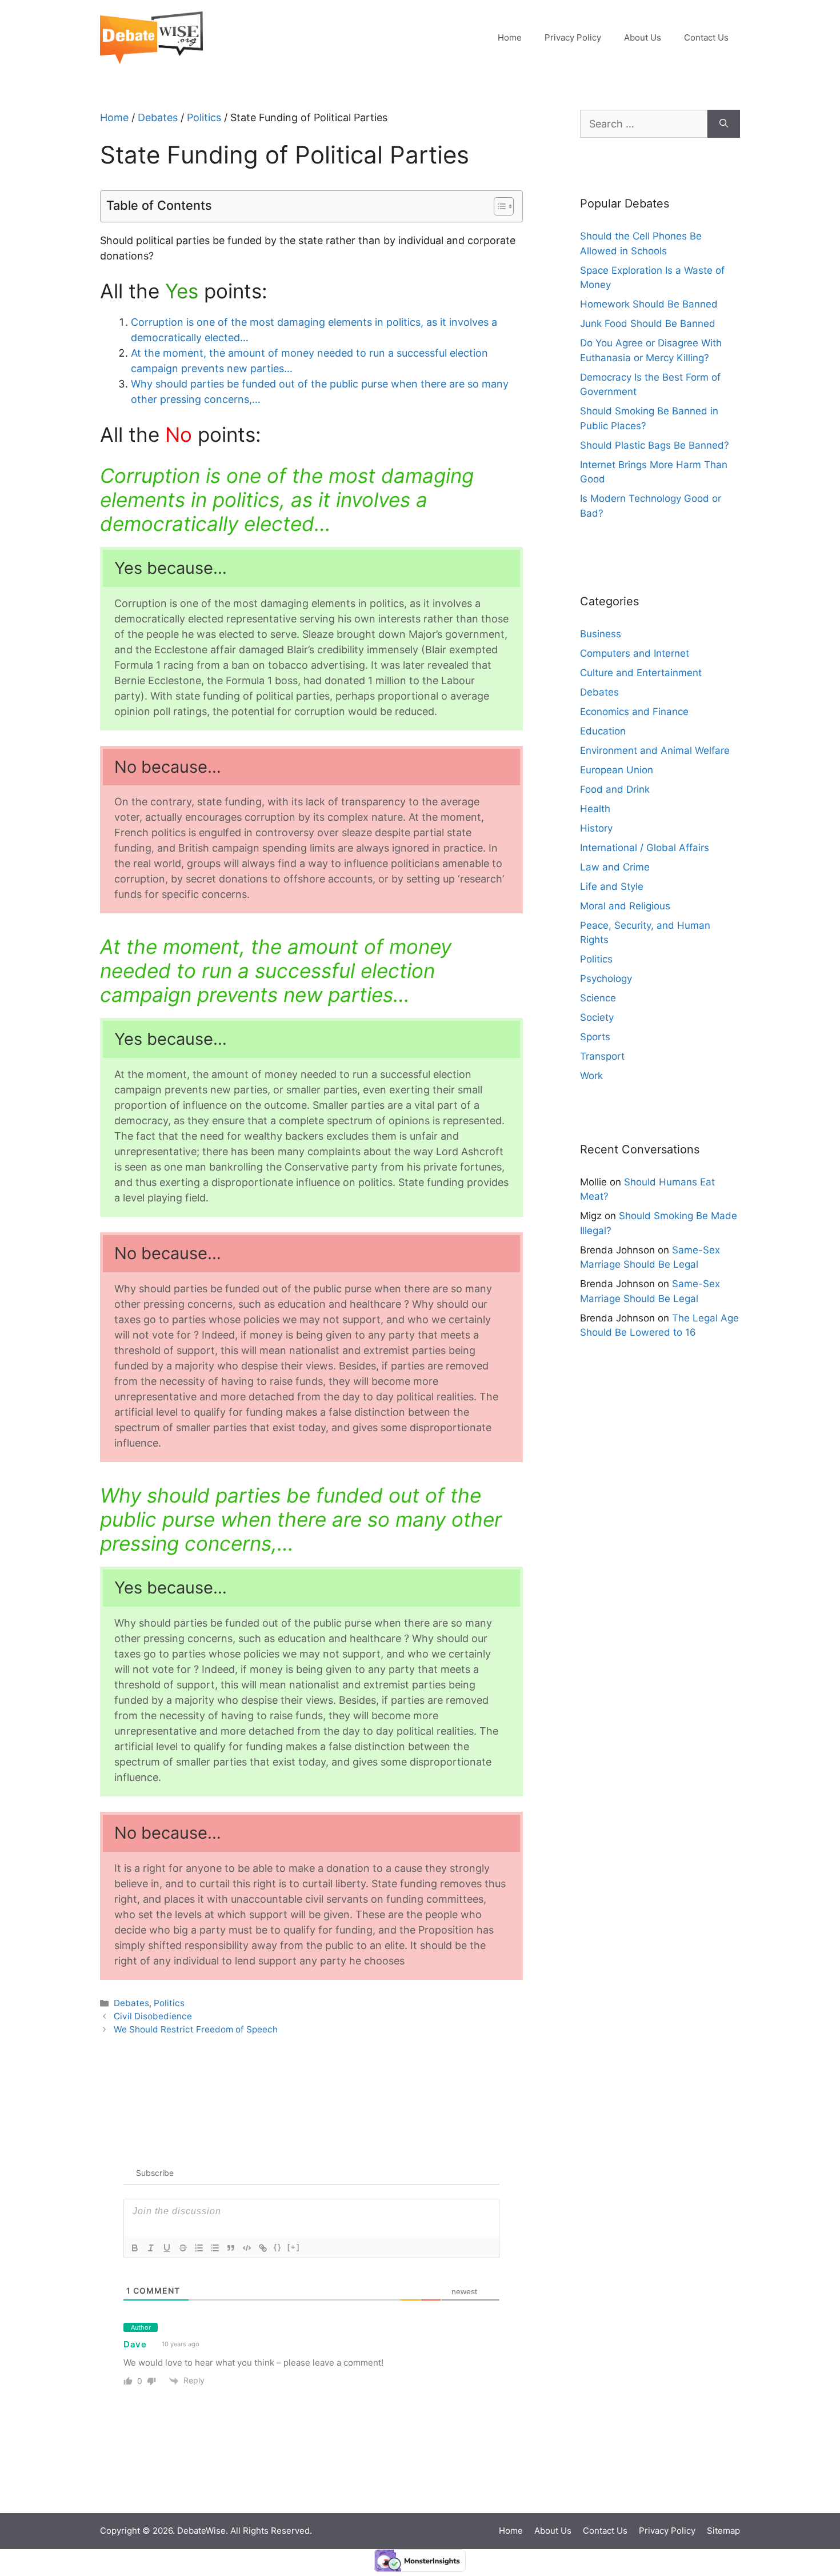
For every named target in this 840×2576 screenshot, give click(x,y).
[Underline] (167, 2248)
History (596, 828)
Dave (135, 2344)
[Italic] (151, 2248)
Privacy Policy (573, 37)
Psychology (606, 979)
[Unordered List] (215, 2248)
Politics (204, 117)
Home (510, 37)
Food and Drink (615, 789)
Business (601, 634)
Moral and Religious (625, 906)
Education (603, 731)
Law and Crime (615, 867)
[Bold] (135, 2248)
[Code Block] (247, 2248)
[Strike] (183, 2248)
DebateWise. (203, 2531)
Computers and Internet (635, 653)
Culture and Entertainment (641, 673)
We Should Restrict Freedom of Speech (196, 2029)
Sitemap (723, 2531)
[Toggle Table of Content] (498, 206)
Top (813, 2497)
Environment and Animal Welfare (655, 750)
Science (598, 998)
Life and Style (612, 886)
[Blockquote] (231, 2248)
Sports (595, 1037)
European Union (617, 770)
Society (597, 1017)
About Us (643, 37)
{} (278, 2247)
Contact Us (706, 37)
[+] (294, 2247)
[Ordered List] (199, 2248)
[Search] (724, 124)
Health (595, 809)
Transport (602, 1056)
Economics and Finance (634, 712)
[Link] (263, 2248)
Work (591, 1076)
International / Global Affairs (645, 848)
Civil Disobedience (153, 2016)
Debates (158, 117)
